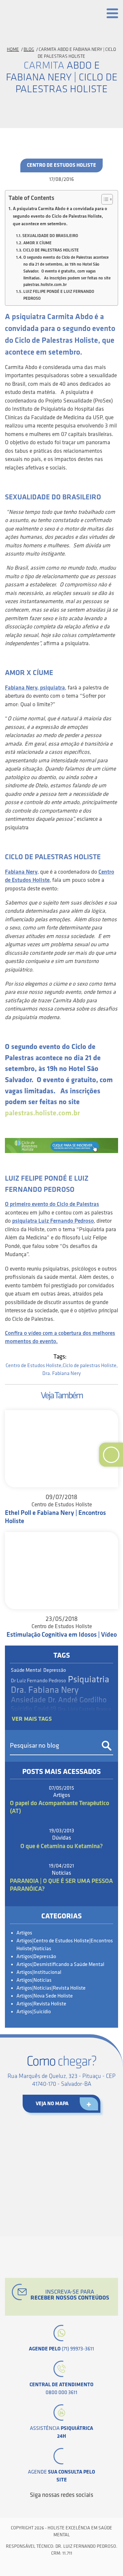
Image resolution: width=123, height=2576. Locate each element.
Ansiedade (28, 1700)
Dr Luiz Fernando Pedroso (38, 1681)
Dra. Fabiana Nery (61, 1374)
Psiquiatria (89, 1680)
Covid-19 (45, 1709)
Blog (29, 49)
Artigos (24, 1933)
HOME (13, 49)
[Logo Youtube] (67, 2507)
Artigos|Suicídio (34, 2012)
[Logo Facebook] (34, 2507)
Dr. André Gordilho (77, 1700)
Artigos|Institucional (39, 1972)
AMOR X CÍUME (37, 243)
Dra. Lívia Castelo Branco (85, 1710)
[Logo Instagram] (90, 2507)
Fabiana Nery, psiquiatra (35, 688)
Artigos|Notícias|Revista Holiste (51, 1988)
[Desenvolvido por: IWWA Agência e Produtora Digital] (61, 2567)
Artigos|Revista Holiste (41, 2004)
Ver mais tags (32, 1719)
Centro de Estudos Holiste (61, 165)
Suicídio (21, 1709)
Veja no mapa (52, 2104)
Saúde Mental (26, 1670)
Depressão (55, 1670)
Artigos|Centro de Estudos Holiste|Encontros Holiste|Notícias (65, 1945)
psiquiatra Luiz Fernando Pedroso (53, 1221)
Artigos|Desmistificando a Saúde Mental (60, 1965)
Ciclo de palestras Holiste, (90, 1366)
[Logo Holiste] (34, 15)
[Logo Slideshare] (78, 2507)
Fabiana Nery (21, 872)
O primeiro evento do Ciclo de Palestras (52, 1204)
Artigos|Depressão (36, 1957)
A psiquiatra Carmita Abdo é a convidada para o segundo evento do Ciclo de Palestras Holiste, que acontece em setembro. (60, 216)
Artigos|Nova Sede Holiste (45, 1996)
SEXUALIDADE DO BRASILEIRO (50, 236)
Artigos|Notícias (34, 1980)
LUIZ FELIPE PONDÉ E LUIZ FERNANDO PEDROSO (59, 295)
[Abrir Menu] (112, 13)
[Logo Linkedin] (56, 2507)
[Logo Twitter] (45, 2507)
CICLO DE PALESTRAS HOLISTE (51, 250)
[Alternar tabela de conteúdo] (104, 199)
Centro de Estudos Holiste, (34, 1366)
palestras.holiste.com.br (42, 1113)
